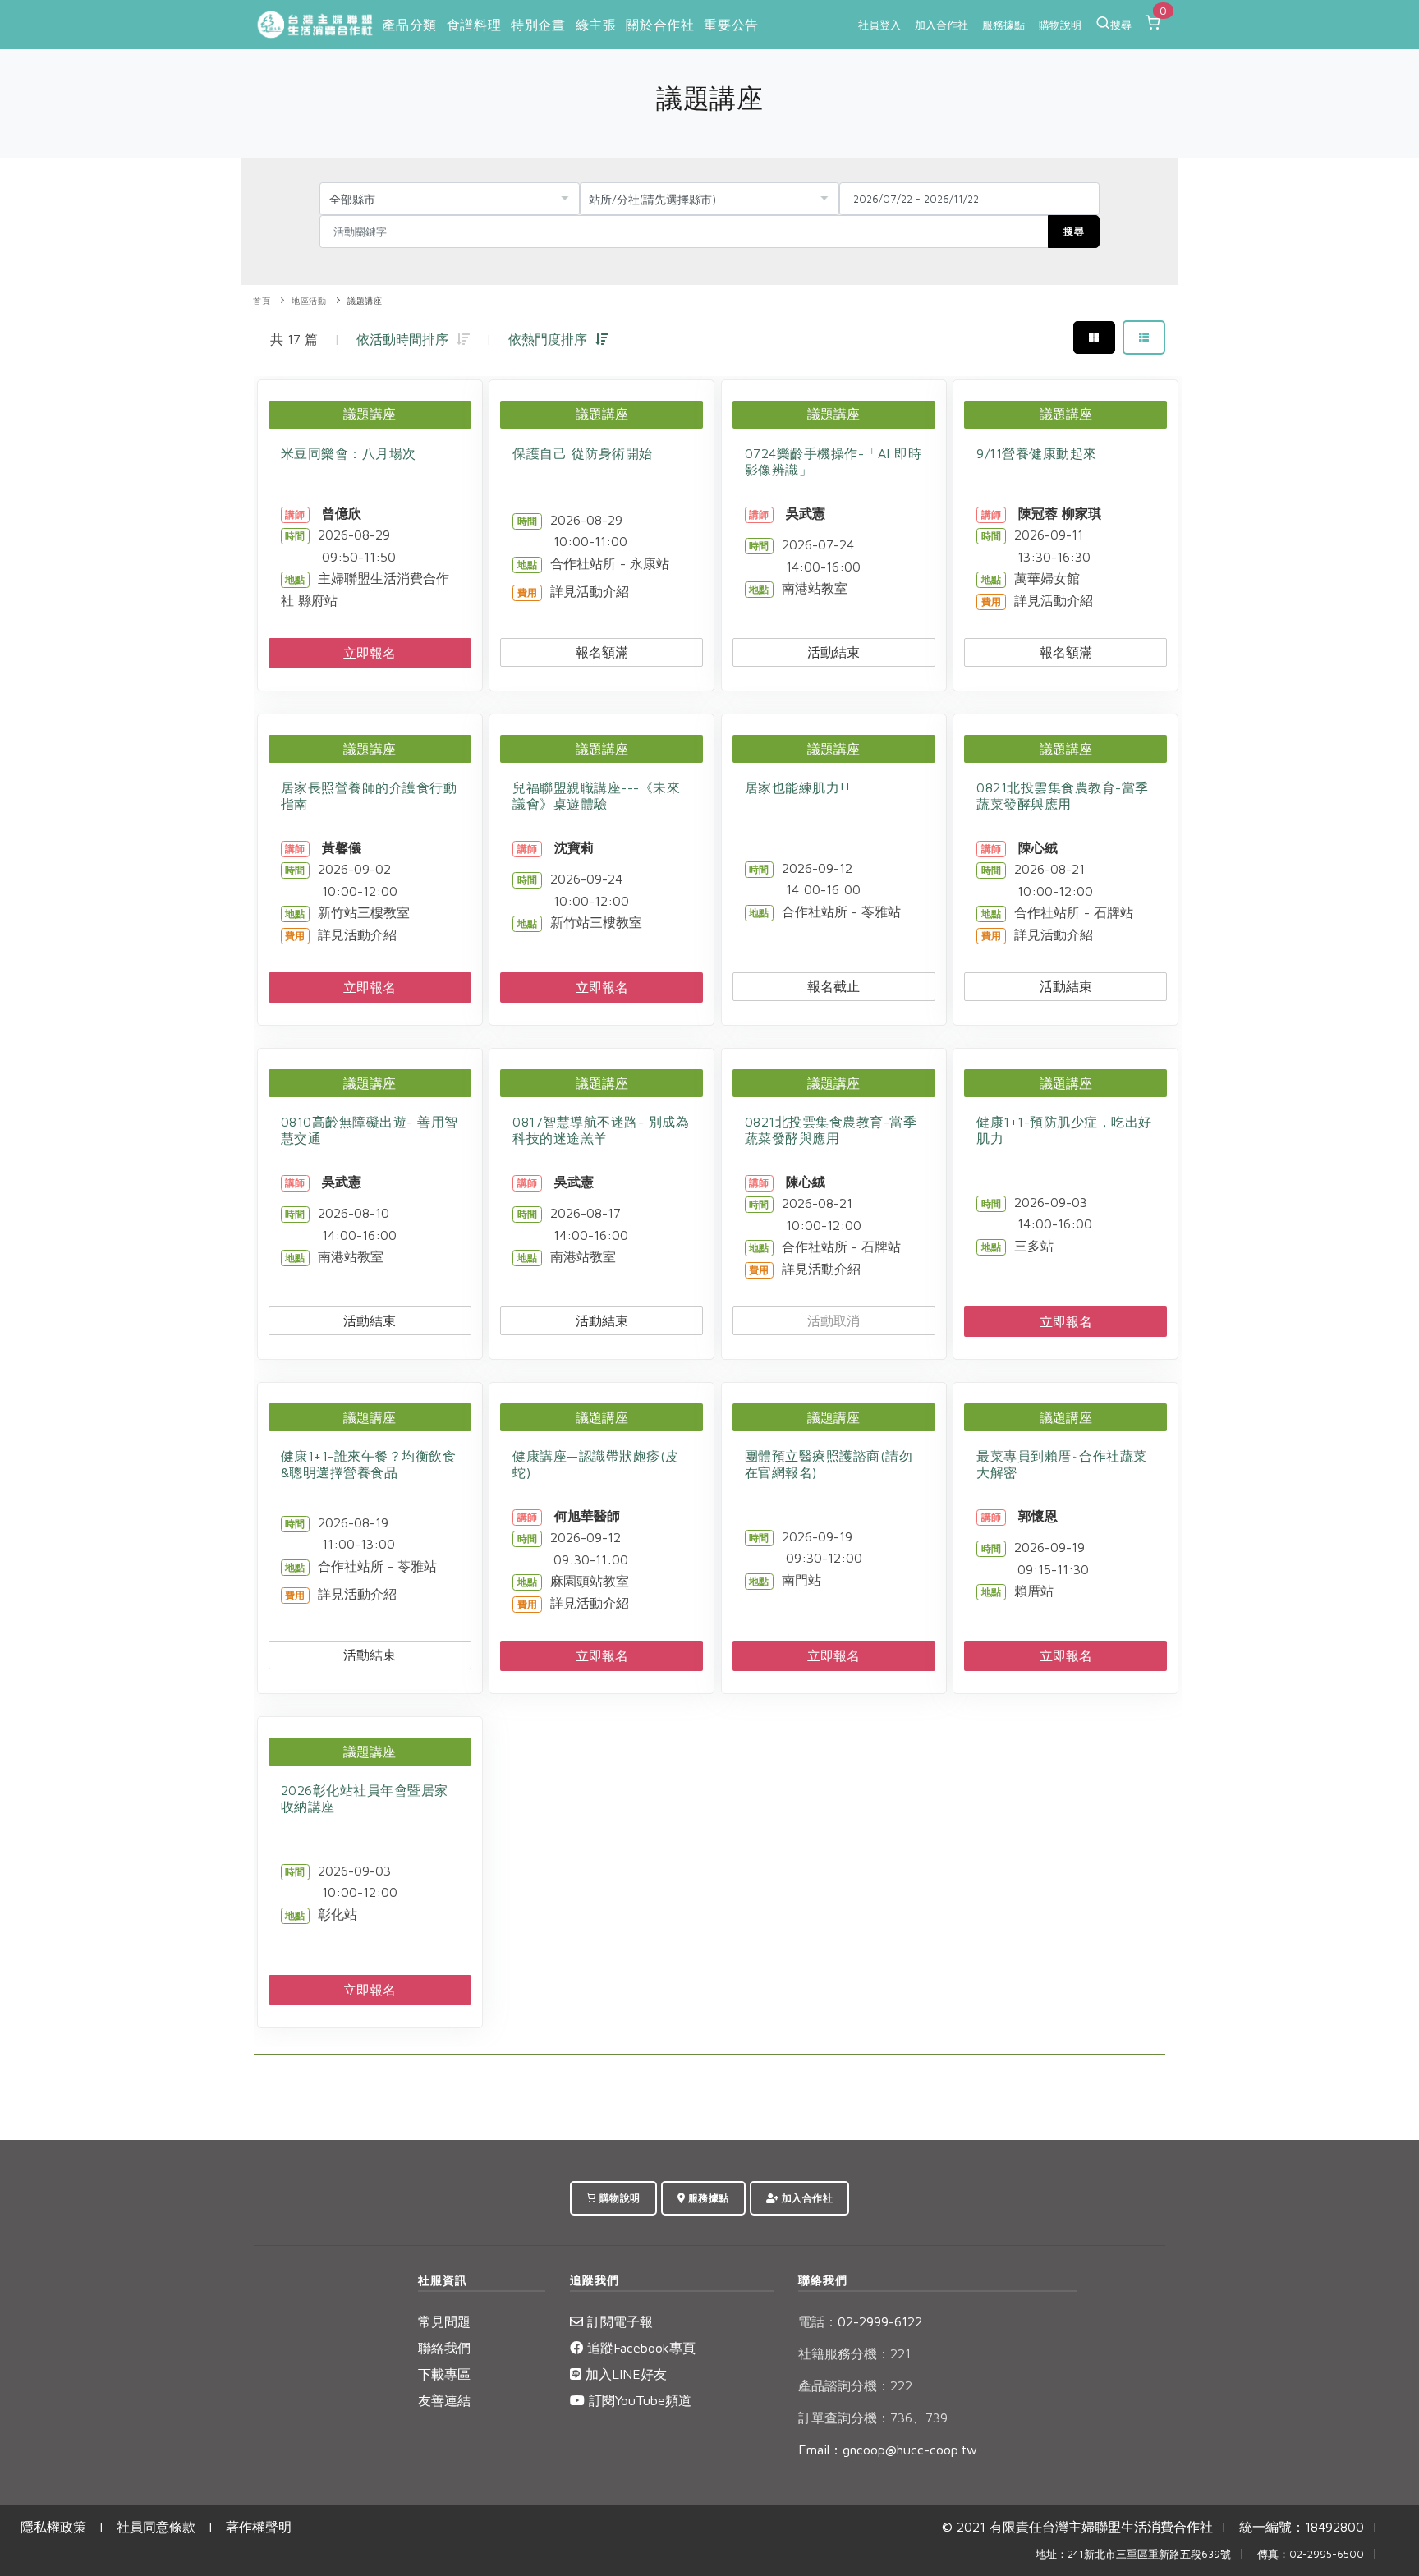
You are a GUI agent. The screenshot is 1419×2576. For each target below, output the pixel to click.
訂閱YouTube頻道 (638, 2400)
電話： (818, 2321)
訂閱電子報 (618, 2321)
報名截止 (833, 986)
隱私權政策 (53, 2527)
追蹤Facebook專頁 (639, 2348)
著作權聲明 (259, 2527)
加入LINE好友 (624, 2374)
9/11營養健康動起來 (1037, 453)
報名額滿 (602, 652)
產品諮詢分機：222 (855, 2385)
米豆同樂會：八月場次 (349, 453)
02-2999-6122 (860, 2321)
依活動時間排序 (406, 339)
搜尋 (1121, 25)
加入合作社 (941, 25)
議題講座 (365, 301)
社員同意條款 (156, 2527)
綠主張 (596, 25)
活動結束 (833, 652)
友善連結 (444, 2400)
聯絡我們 (444, 2348)
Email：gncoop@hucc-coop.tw (888, 2450)
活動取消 (833, 1320)
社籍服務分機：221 (854, 2353)
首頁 (262, 301)
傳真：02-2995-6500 (1311, 2554)
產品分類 (409, 25)
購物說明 (1060, 25)
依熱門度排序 (552, 339)
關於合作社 (660, 25)
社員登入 (879, 25)
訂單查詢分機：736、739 (873, 2418)
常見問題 (444, 2321)
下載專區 (444, 2374)
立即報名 (370, 653)
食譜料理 (474, 25)
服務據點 (1003, 25)
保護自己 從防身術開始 (583, 453)
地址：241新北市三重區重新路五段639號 (1133, 2554)
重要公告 (731, 25)
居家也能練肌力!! (798, 787)
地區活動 (309, 301)
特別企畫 (538, 25)
